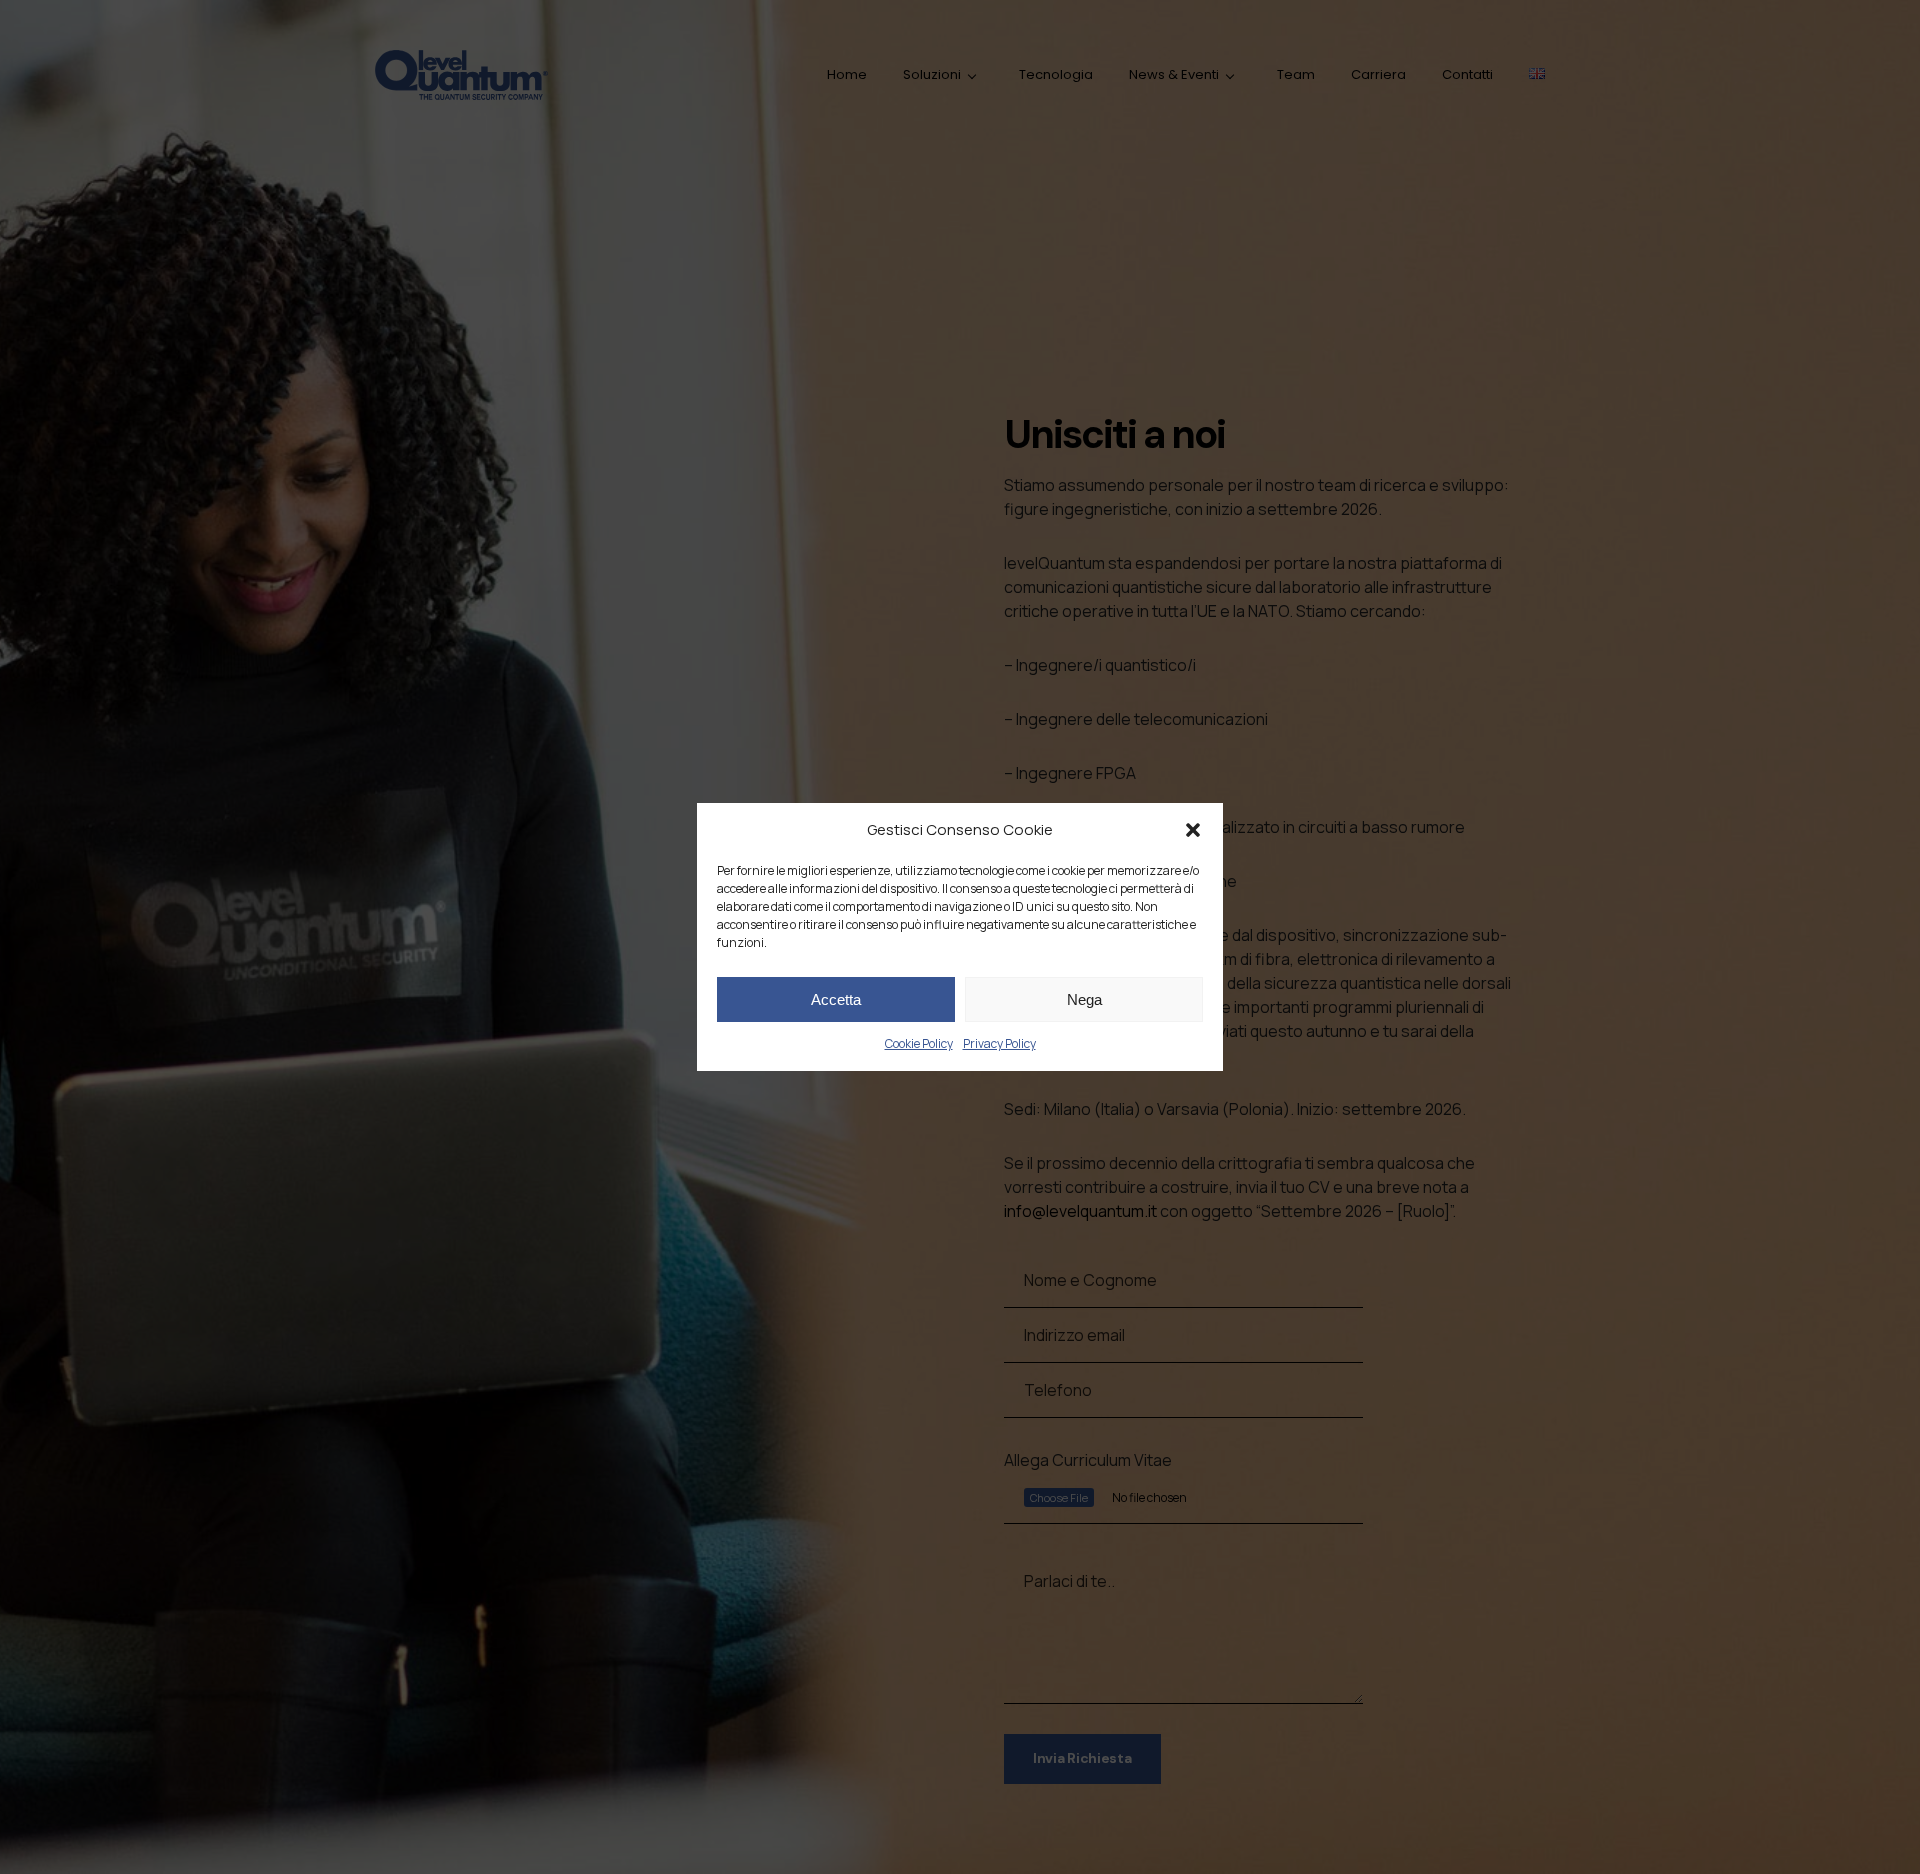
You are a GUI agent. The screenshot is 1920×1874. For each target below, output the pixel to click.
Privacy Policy (999, 1043)
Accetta (836, 999)
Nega (1084, 999)
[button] (1193, 830)
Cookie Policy (919, 1043)
